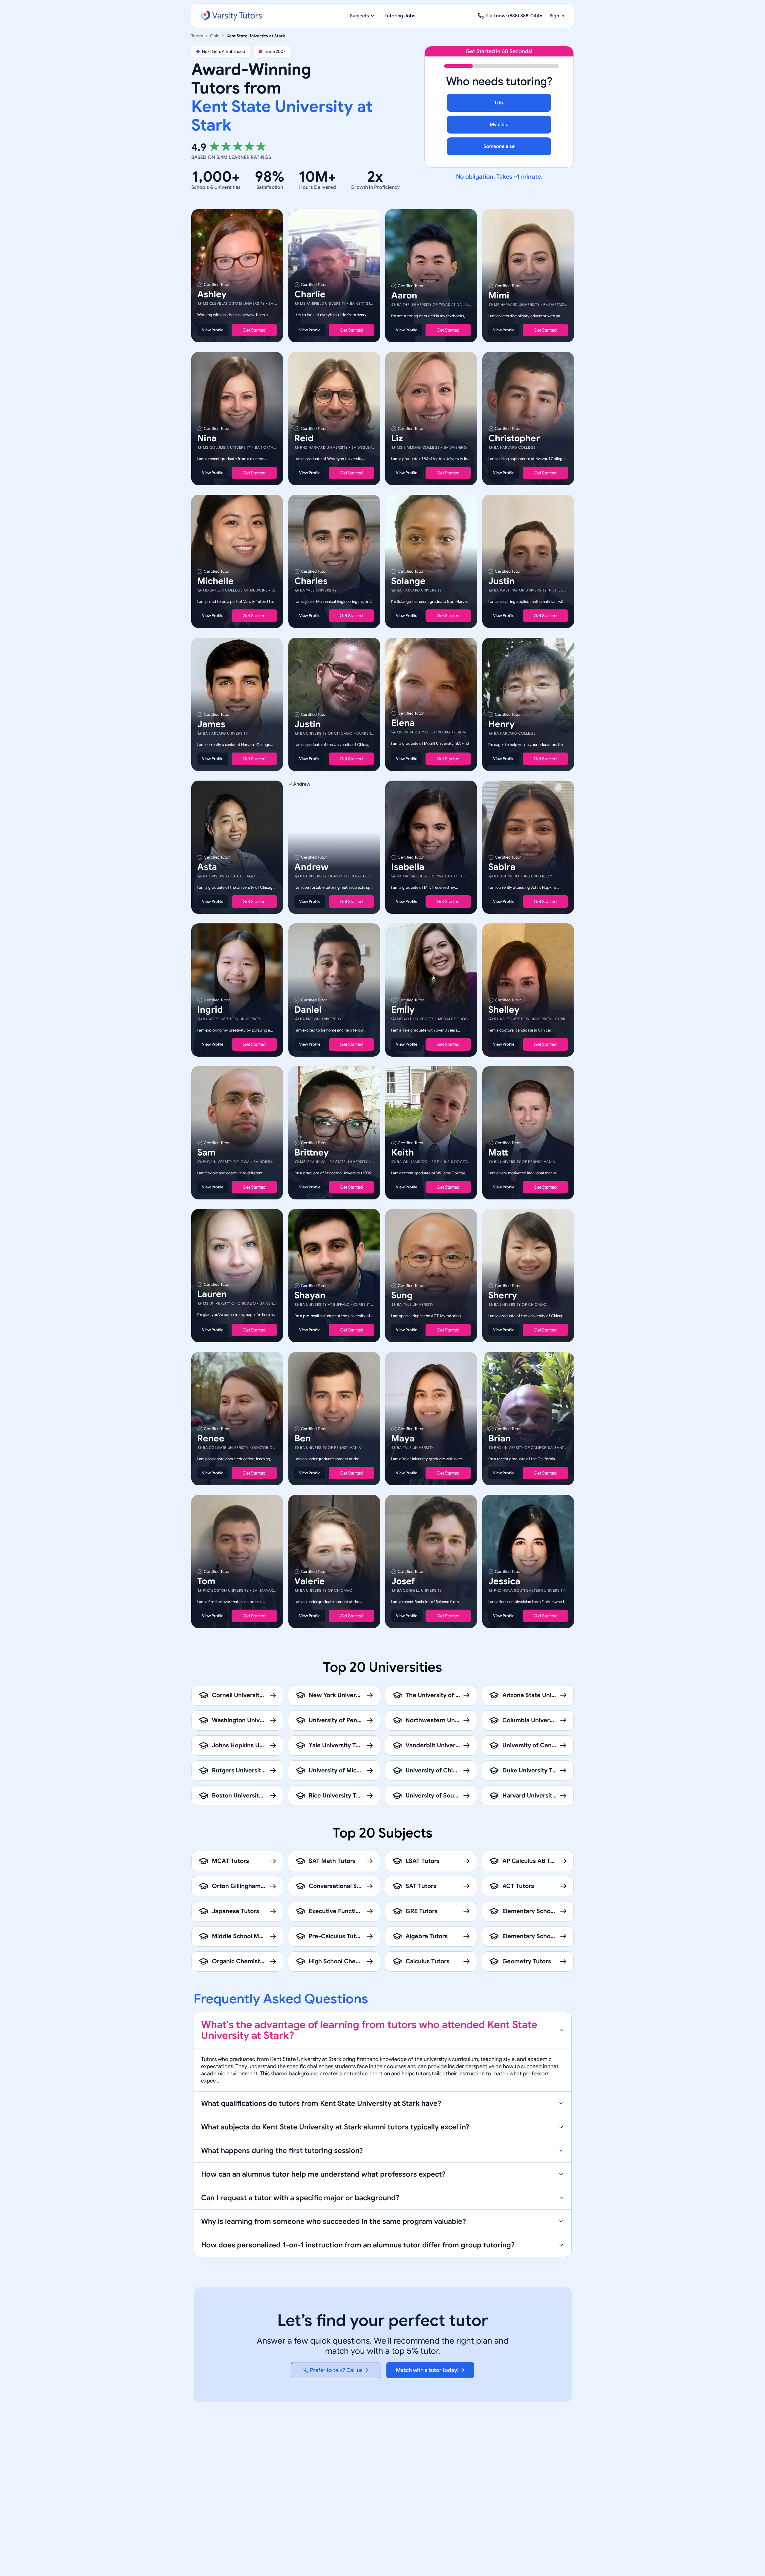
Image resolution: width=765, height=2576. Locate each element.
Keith (403, 1153)
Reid (304, 438)
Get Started (254, 330)
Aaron (404, 295)
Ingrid (210, 1010)
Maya (403, 1438)
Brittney (312, 1153)
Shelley (504, 1010)
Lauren (212, 1294)
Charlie (310, 294)
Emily (403, 1010)
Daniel (308, 1010)
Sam (206, 1153)
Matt (498, 1153)
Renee (211, 1438)
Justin (501, 581)
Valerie (310, 1581)
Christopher (514, 438)
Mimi (499, 295)
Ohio (215, 36)
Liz (397, 438)
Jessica (504, 1581)
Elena (403, 723)
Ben (303, 1438)
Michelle (215, 581)
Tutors (197, 36)
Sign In (557, 16)
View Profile (213, 330)
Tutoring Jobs (400, 16)
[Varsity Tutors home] (231, 16)
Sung (402, 1296)
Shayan (310, 1296)
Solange (408, 581)
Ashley (212, 294)
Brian (499, 1438)
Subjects (359, 16)
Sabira (502, 867)
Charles (311, 581)
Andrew (311, 867)
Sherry (503, 1296)
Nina (207, 438)
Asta (207, 867)
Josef (403, 1581)
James (211, 724)
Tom (206, 1581)
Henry (501, 724)
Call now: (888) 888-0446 (514, 16)
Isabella (408, 867)
